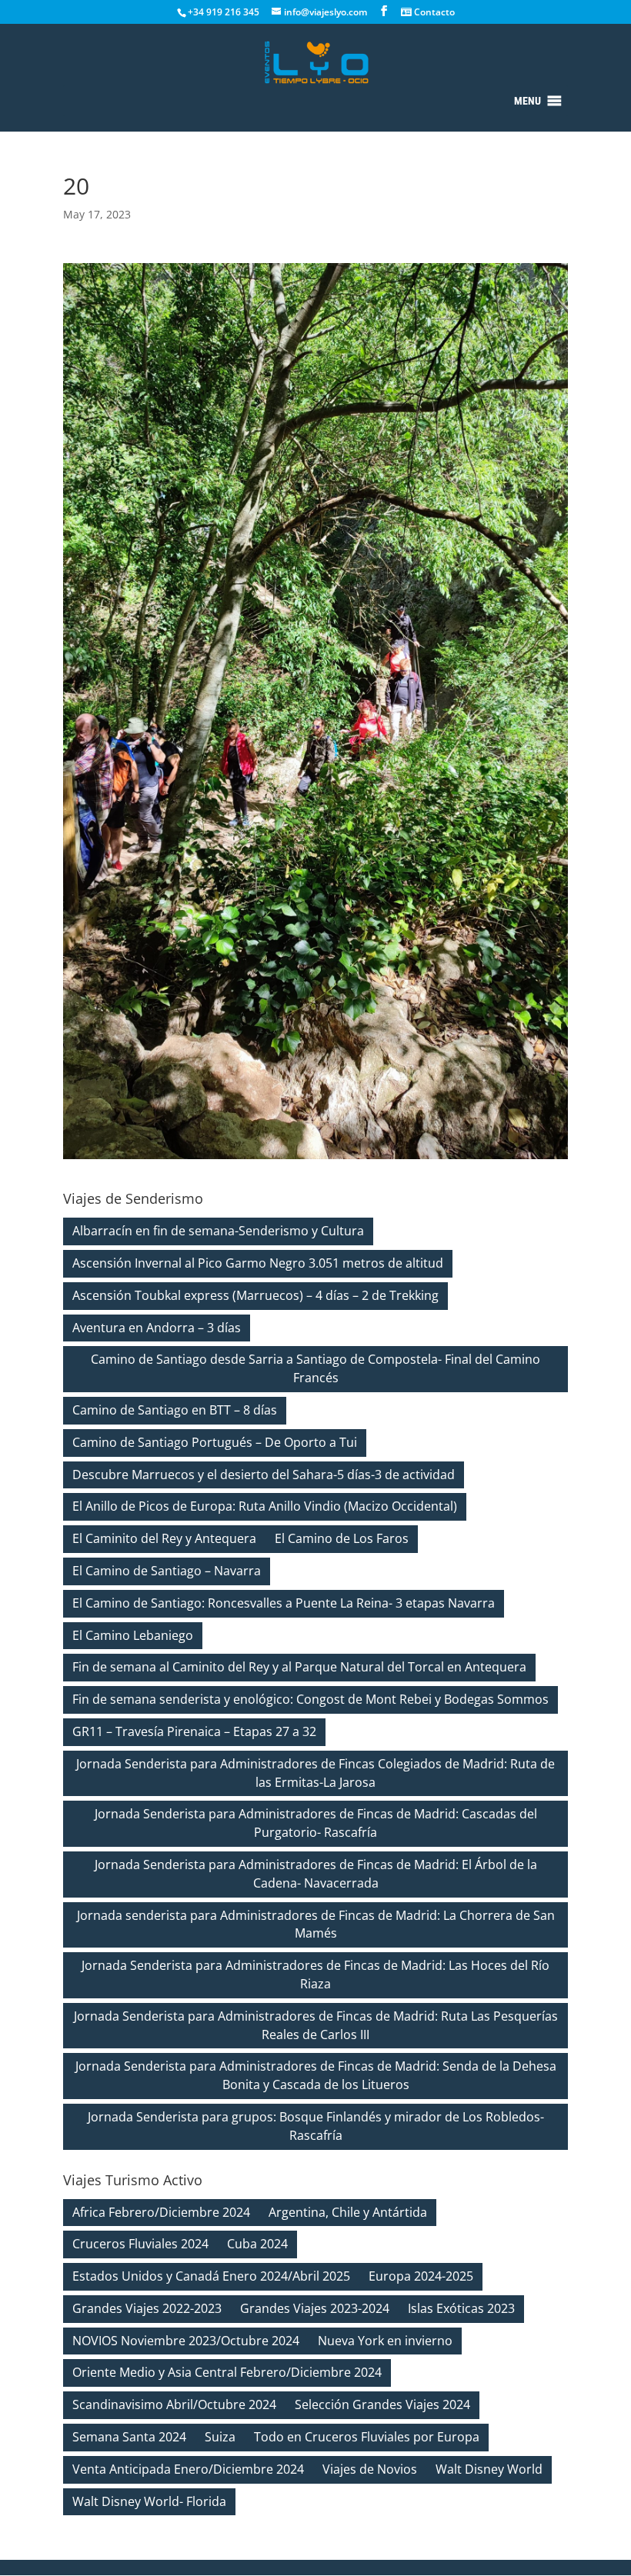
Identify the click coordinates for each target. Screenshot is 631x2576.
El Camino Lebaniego (133, 1635)
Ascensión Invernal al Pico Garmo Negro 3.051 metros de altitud (258, 1263)
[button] (528, 101)
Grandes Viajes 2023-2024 (315, 2308)
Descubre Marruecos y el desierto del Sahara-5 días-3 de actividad (264, 1475)
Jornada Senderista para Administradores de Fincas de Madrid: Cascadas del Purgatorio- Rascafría (316, 1823)
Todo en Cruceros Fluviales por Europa (367, 2437)
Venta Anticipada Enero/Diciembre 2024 (188, 2469)
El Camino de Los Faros (342, 1538)
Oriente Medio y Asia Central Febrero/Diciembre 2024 (227, 2372)
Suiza (220, 2437)
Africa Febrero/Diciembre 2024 (161, 2212)
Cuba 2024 (257, 2244)
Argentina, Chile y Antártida (348, 2212)
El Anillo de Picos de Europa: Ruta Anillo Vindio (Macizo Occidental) (265, 1506)
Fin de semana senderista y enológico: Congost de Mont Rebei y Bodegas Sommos (310, 1699)
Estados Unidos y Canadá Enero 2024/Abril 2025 (211, 2276)
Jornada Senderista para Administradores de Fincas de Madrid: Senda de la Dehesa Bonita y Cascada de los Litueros (316, 2075)
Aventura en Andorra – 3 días (157, 1328)
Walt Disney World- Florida (149, 2501)
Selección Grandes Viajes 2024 (382, 2404)
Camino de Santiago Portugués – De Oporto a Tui (215, 1442)
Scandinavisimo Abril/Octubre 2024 (174, 2404)
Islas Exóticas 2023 (461, 2308)
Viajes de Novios (370, 2469)
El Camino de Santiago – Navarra (167, 1571)
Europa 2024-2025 (421, 2276)
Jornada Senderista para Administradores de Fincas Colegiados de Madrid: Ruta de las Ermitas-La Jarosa (315, 1773)
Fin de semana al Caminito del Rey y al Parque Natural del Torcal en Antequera (299, 1667)
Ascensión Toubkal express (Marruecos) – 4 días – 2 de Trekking (255, 1295)
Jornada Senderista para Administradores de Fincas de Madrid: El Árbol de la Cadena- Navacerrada (316, 1874)
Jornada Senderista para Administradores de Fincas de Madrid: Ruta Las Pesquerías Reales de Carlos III (316, 2025)
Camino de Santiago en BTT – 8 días (175, 1410)
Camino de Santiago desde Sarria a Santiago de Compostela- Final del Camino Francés (315, 1368)
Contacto (433, 12)
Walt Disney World (489, 2469)
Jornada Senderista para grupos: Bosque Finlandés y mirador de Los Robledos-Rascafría (316, 2126)
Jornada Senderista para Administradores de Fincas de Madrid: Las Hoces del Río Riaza (315, 1974)
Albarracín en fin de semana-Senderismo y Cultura (218, 1231)
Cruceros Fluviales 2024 (140, 2244)
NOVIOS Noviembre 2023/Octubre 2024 (186, 2341)
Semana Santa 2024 (129, 2437)
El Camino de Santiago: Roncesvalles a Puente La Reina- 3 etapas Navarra (284, 1603)
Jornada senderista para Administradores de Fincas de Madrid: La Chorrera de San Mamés (316, 1925)
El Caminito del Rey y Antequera (164, 1538)
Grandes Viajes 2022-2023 (147, 2308)
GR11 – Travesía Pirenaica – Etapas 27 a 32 (194, 1731)
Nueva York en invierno (385, 2341)
